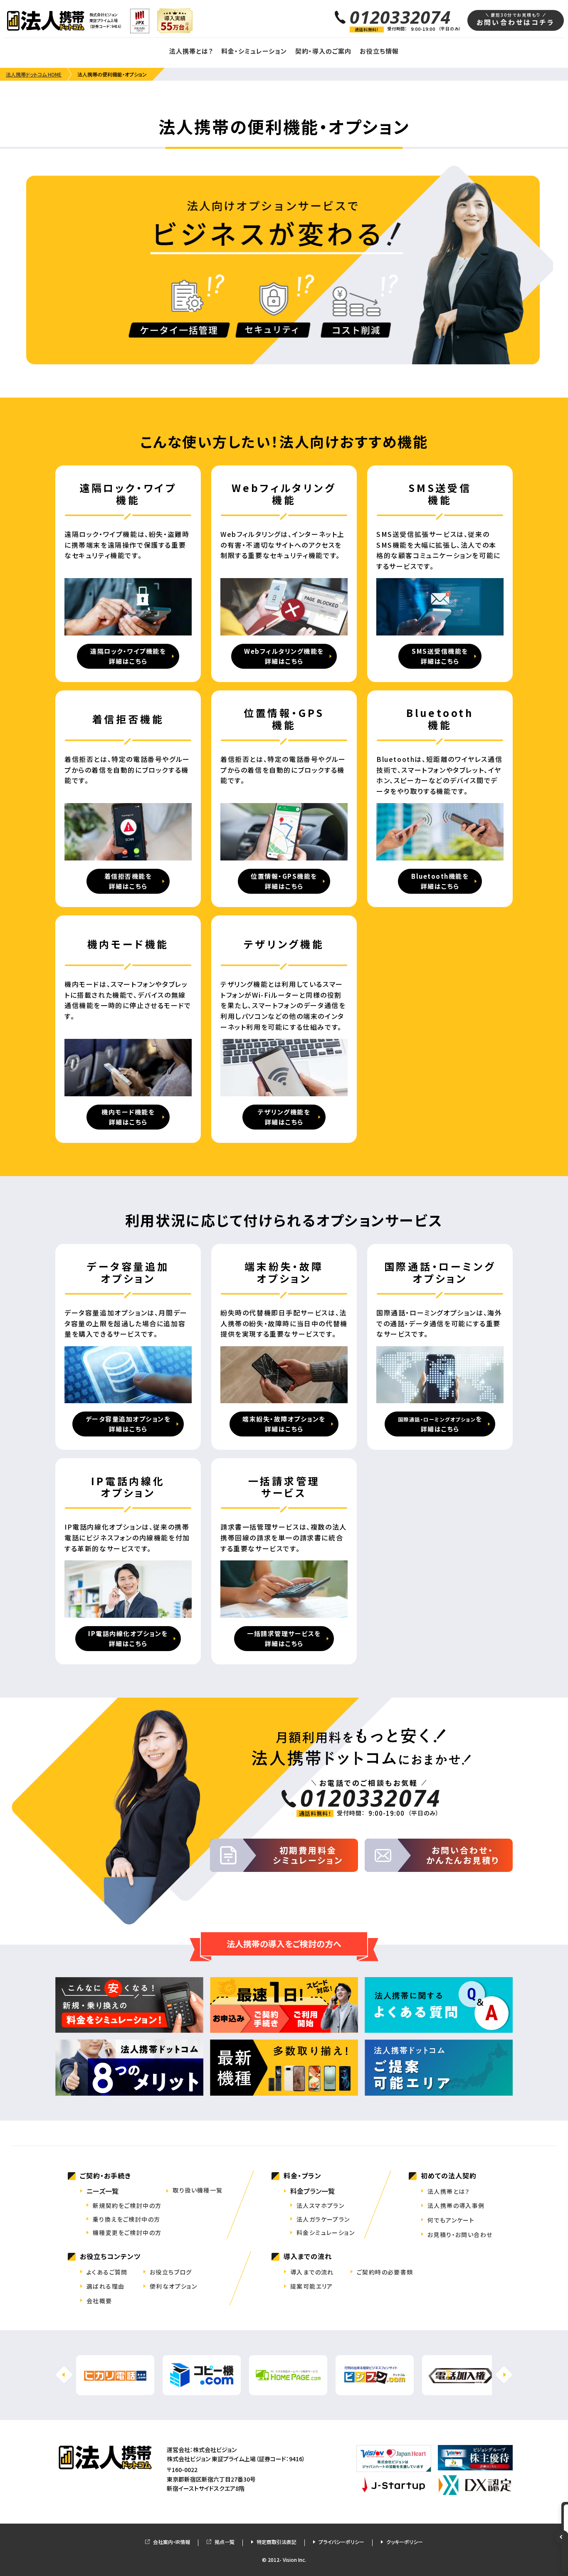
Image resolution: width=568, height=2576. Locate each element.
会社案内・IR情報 (172, 2542)
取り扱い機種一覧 (198, 2190)
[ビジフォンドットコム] (375, 2389)
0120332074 (400, 17)
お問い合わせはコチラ (516, 19)
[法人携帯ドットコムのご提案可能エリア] (439, 2068)
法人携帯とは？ (191, 51)
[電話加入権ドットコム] (461, 2389)
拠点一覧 (225, 2542)
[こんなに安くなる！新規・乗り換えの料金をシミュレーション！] (129, 2005)
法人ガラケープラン (323, 2219)
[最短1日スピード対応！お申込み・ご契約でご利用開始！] (284, 2005)
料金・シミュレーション (254, 51)
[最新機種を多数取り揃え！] (284, 2068)
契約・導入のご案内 (323, 51)
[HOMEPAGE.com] (288, 2389)
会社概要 (99, 2301)
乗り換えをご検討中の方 (126, 2219)
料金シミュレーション (326, 2232)
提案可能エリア (312, 2286)
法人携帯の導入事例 (456, 2205)
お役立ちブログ (171, 2272)
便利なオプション (173, 2286)
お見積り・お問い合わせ (460, 2235)
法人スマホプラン (320, 2205)
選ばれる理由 (105, 2286)
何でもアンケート (451, 2220)
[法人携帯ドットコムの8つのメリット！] (129, 2068)
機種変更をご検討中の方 (127, 2232)
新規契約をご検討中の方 (127, 2205)
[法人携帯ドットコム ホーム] (46, 21)
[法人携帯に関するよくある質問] (439, 2005)
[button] (504, 2375)
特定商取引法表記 (277, 2542)
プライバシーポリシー (341, 2542)
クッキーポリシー (405, 2542)
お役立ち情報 (379, 51)
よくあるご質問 (107, 2272)
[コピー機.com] (202, 2389)
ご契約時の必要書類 (385, 2272)
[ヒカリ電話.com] (115, 2389)
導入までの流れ (312, 2272)
